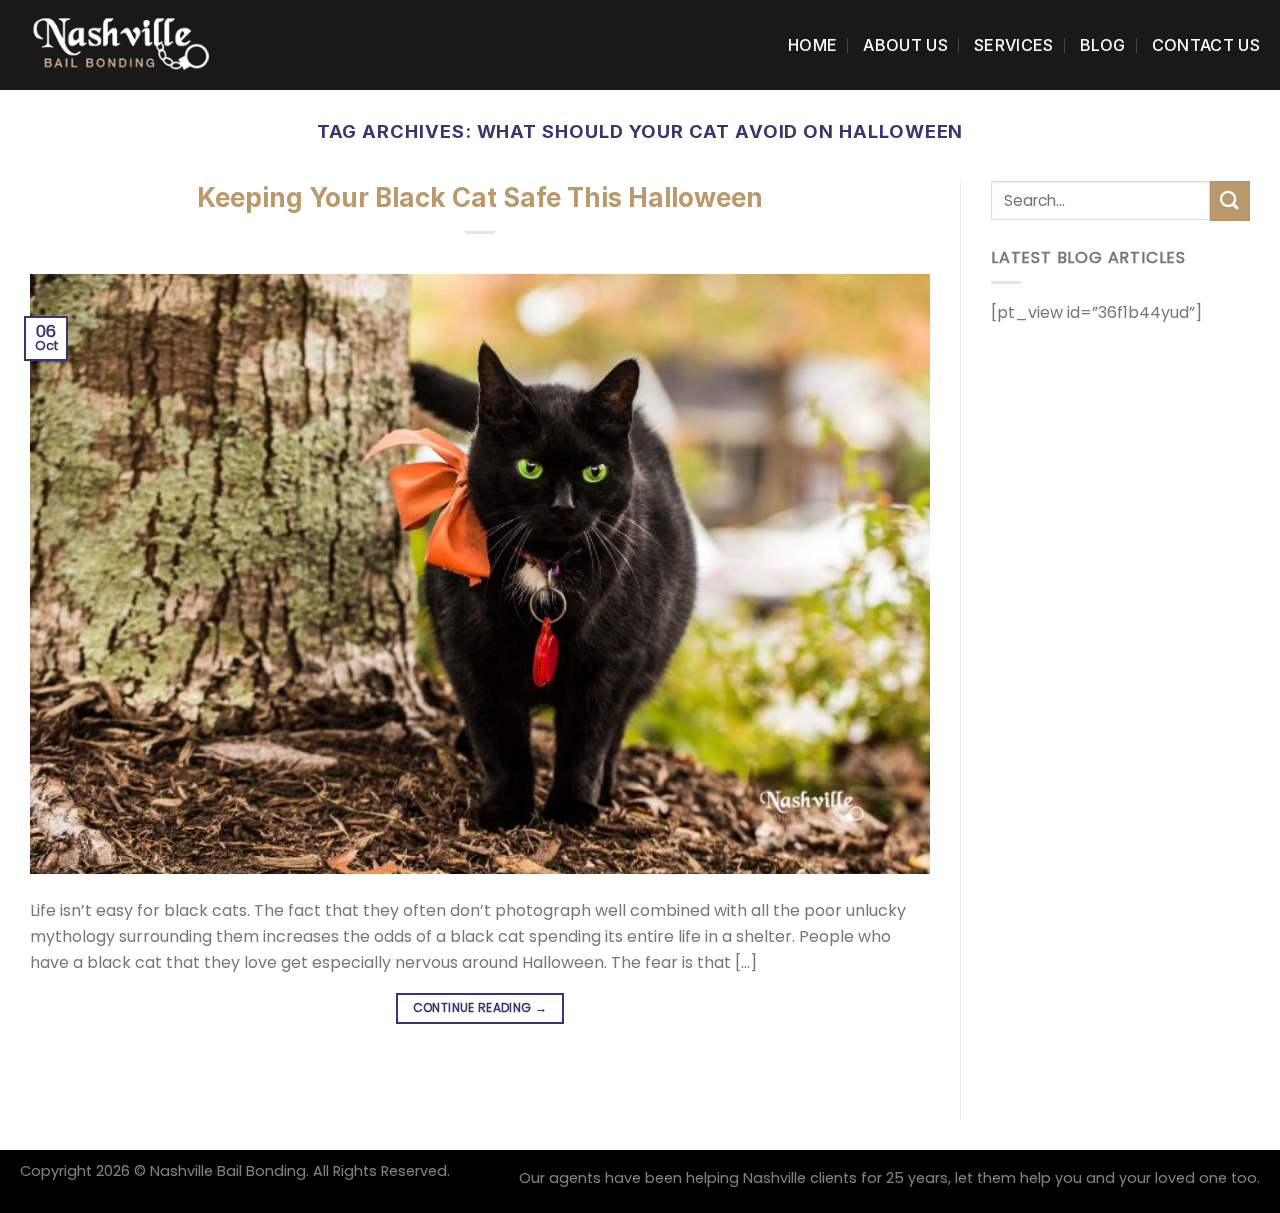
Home (812, 45)
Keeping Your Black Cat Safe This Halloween (480, 197)
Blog (1103, 45)
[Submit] (1230, 200)
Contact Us (1206, 45)
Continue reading (480, 1007)
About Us (905, 45)
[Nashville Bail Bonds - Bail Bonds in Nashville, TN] (120, 44)
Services (1014, 45)
